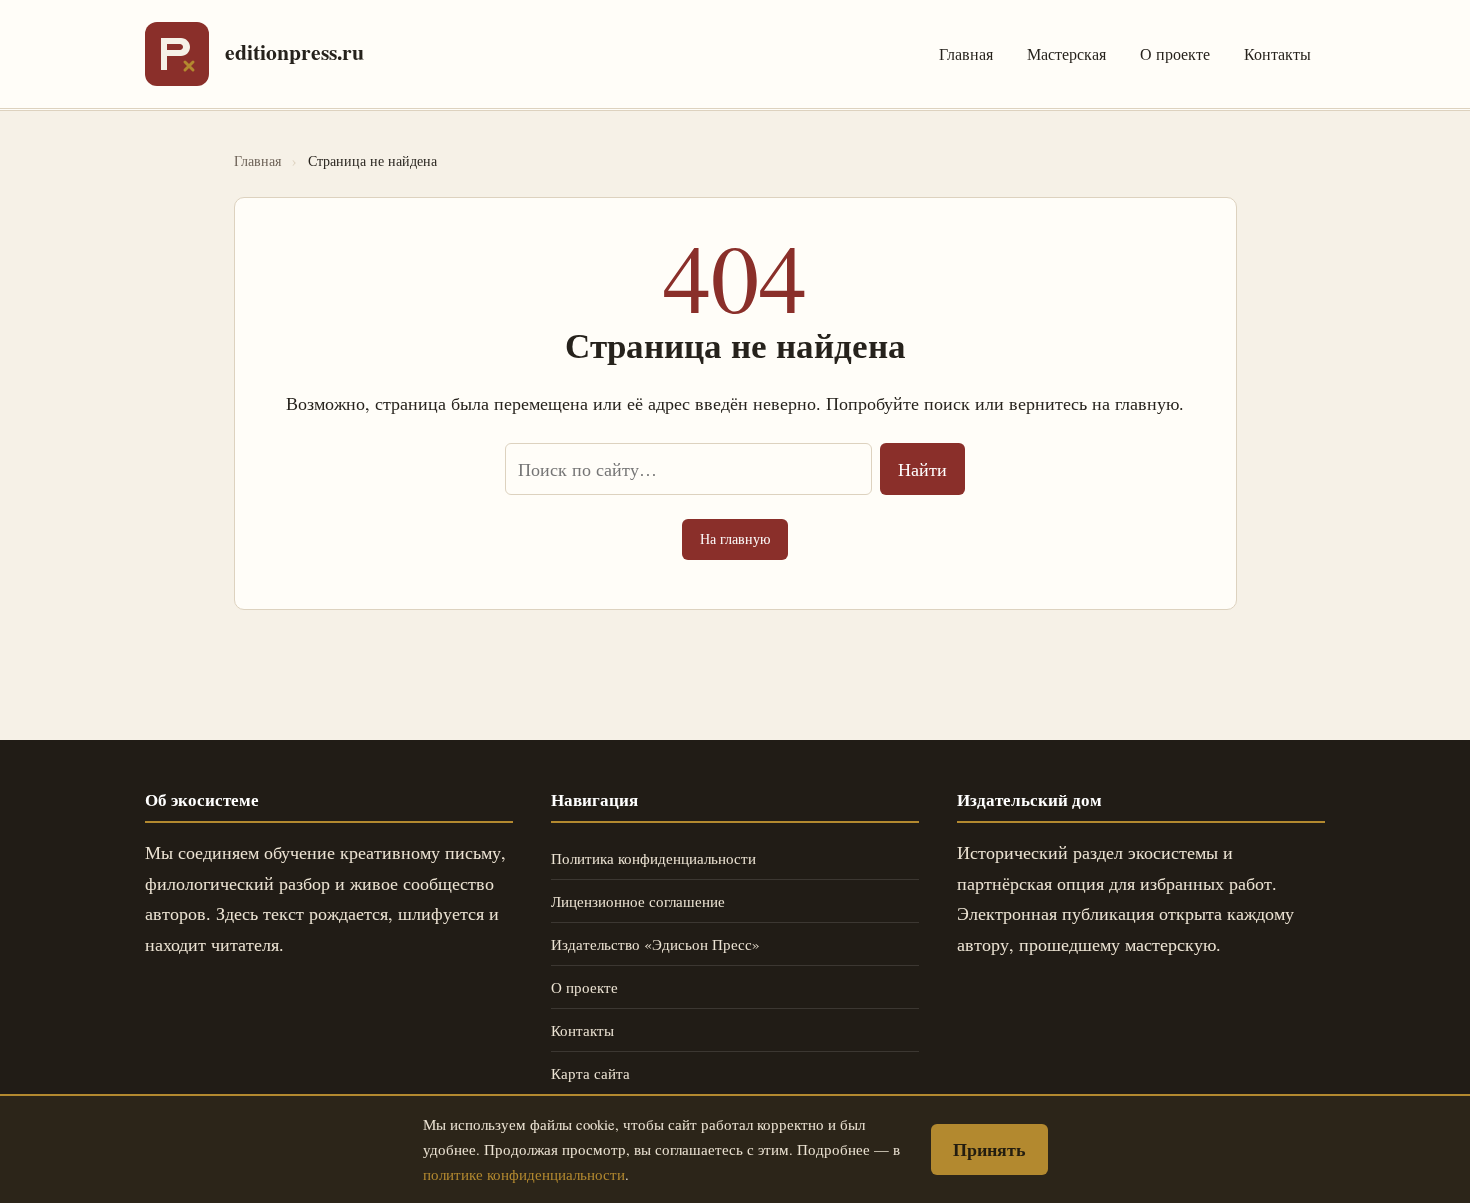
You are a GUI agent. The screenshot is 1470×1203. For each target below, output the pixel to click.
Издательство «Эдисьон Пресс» (655, 944)
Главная (966, 53)
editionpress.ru (294, 51)
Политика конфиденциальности (653, 858)
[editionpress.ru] (177, 54)
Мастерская (1066, 53)
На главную (735, 538)
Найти (922, 469)
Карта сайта (590, 1073)
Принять (989, 1149)
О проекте (1175, 53)
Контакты (1277, 53)
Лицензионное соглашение (638, 901)
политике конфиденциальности (524, 1174)
